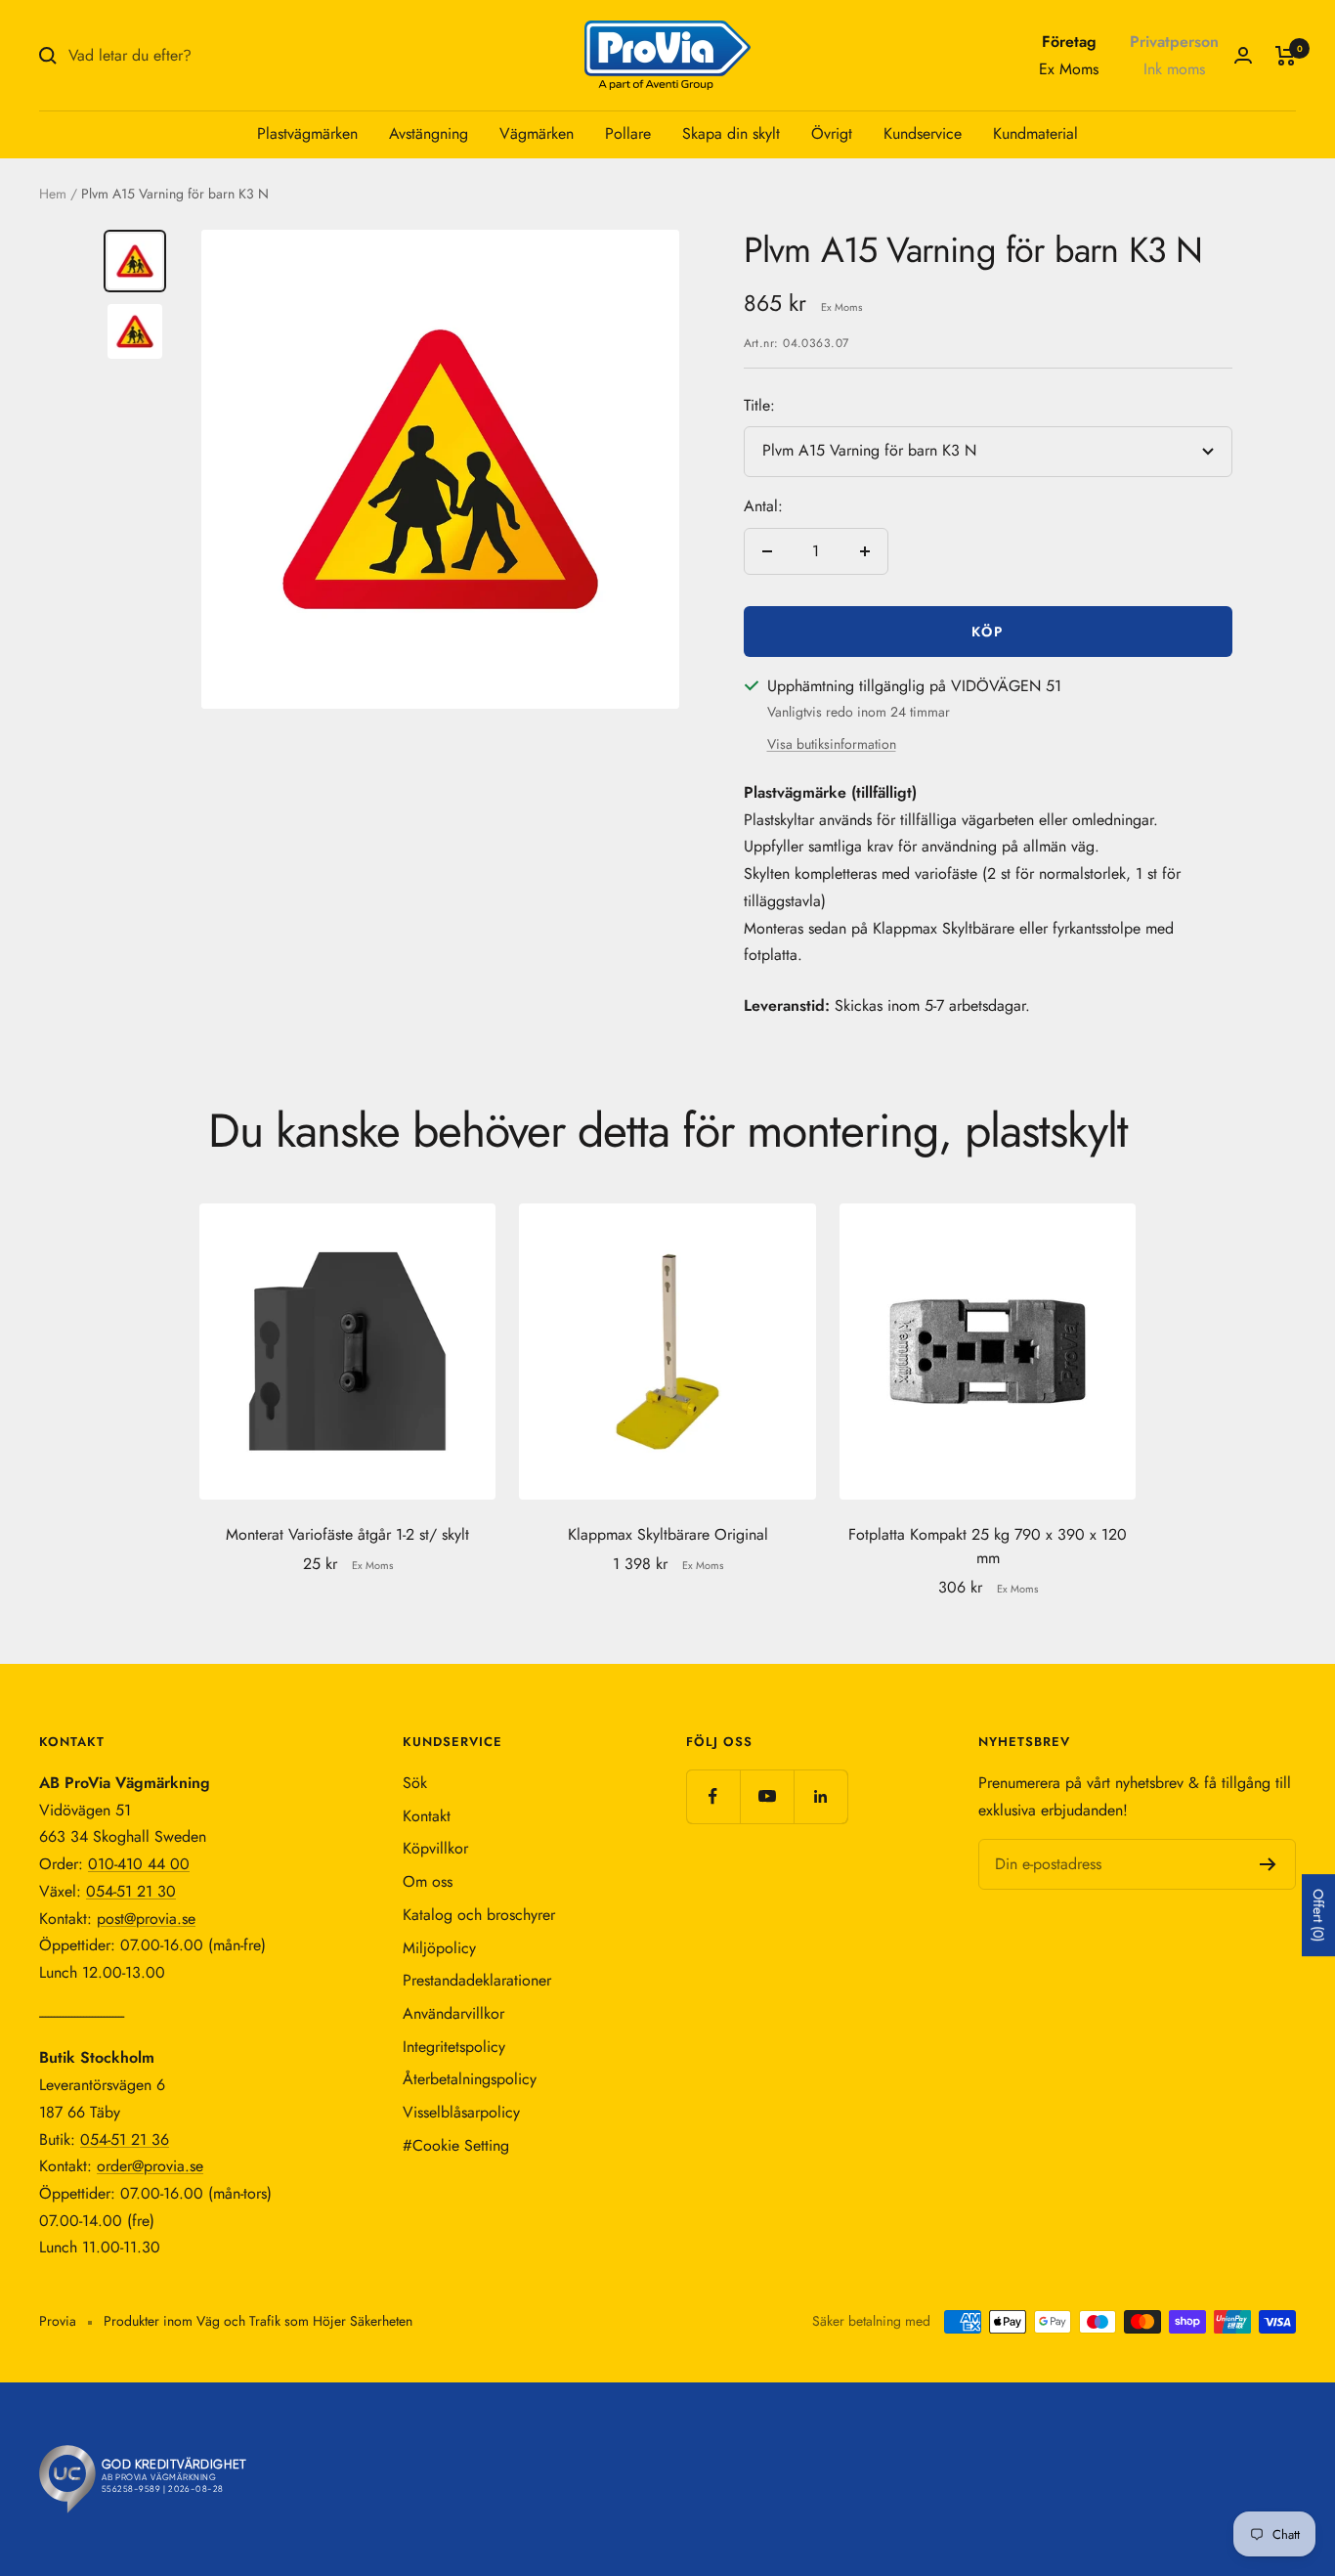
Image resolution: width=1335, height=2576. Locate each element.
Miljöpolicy (439, 1948)
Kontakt (427, 1816)
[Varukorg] (1286, 56)
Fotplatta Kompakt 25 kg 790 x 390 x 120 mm (988, 1546)
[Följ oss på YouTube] (767, 1796)
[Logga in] (1243, 55)
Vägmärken (537, 133)
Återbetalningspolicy (470, 2079)
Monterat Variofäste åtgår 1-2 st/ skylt (347, 1534)
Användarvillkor (453, 2013)
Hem (53, 194)
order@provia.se (150, 2166)
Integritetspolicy (454, 2047)
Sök (415, 1783)
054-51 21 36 (125, 2139)
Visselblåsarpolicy (461, 2112)
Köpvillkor (435, 1848)
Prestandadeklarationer (477, 1980)
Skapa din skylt (731, 133)
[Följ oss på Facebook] (713, 1796)
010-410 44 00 (139, 1864)
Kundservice (923, 133)
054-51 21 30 (131, 1891)
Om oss (428, 1881)
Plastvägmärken (307, 133)
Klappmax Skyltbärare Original (668, 1534)
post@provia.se (146, 1919)
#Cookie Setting (456, 2145)
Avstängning (429, 133)
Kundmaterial (1035, 133)
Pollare (628, 133)
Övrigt (832, 133)
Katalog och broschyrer (479, 1915)
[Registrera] (1268, 1864)
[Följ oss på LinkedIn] (820, 1796)
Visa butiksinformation (832, 744)
